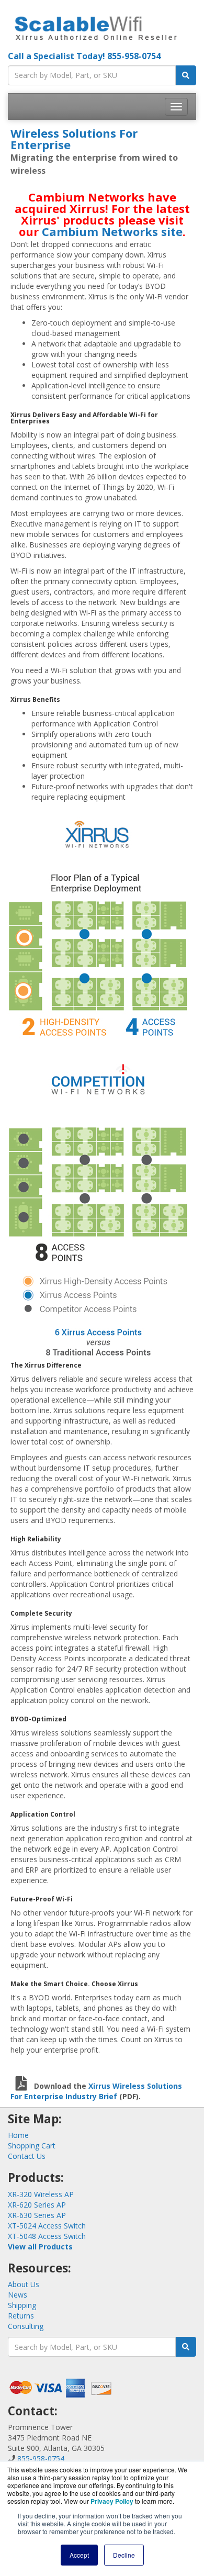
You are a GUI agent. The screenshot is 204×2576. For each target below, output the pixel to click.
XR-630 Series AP (37, 2215)
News (18, 2295)
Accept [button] (79, 2555)
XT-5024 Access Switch (47, 2226)
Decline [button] (124, 2555)
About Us (24, 2284)
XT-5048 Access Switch (47, 2236)
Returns (21, 2316)
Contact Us (27, 2156)
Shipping (22, 2305)
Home (18, 2135)
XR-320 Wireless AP (41, 2194)
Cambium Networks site (112, 231)
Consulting (26, 2326)
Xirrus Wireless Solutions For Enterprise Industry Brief (96, 2091)
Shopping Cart (32, 2146)
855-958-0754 (134, 56)
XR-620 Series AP (37, 2205)
